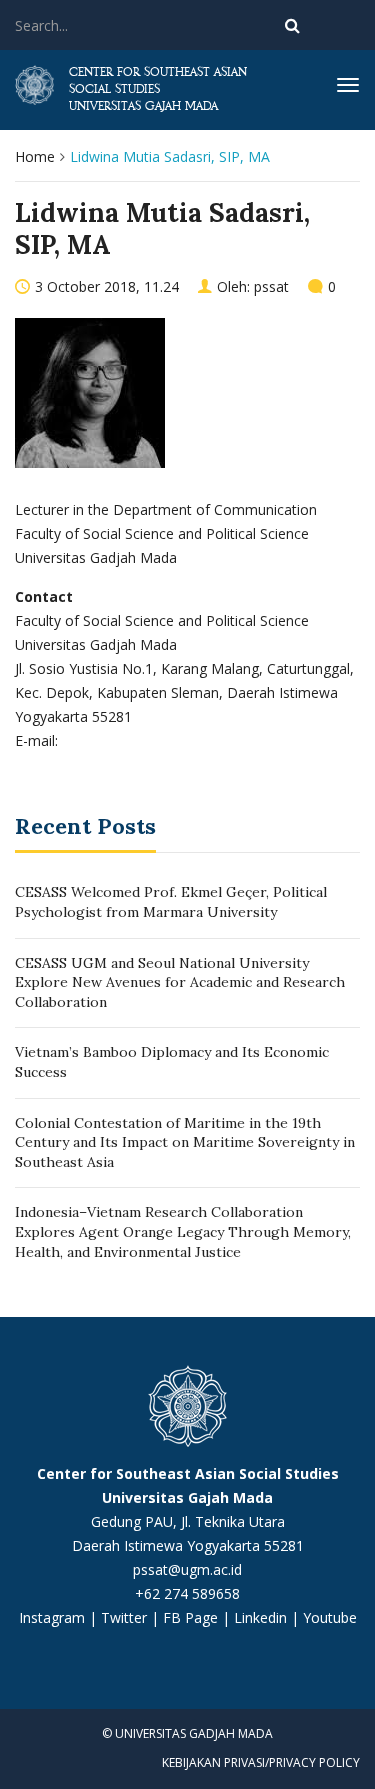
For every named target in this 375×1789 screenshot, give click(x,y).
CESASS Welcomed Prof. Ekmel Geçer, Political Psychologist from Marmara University (171, 902)
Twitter (126, 1617)
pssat (271, 286)
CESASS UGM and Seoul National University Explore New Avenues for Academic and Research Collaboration (180, 982)
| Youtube (322, 1617)
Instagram (52, 1617)
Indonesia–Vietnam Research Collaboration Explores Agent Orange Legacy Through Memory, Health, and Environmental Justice (183, 1231)
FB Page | (198, 1617)
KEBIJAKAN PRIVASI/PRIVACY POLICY (261, 1762)
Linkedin (260, 1617)
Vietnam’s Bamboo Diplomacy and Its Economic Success (172, 1062)
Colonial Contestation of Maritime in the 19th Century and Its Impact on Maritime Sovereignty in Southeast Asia (185, 1142)
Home (35, 156)
